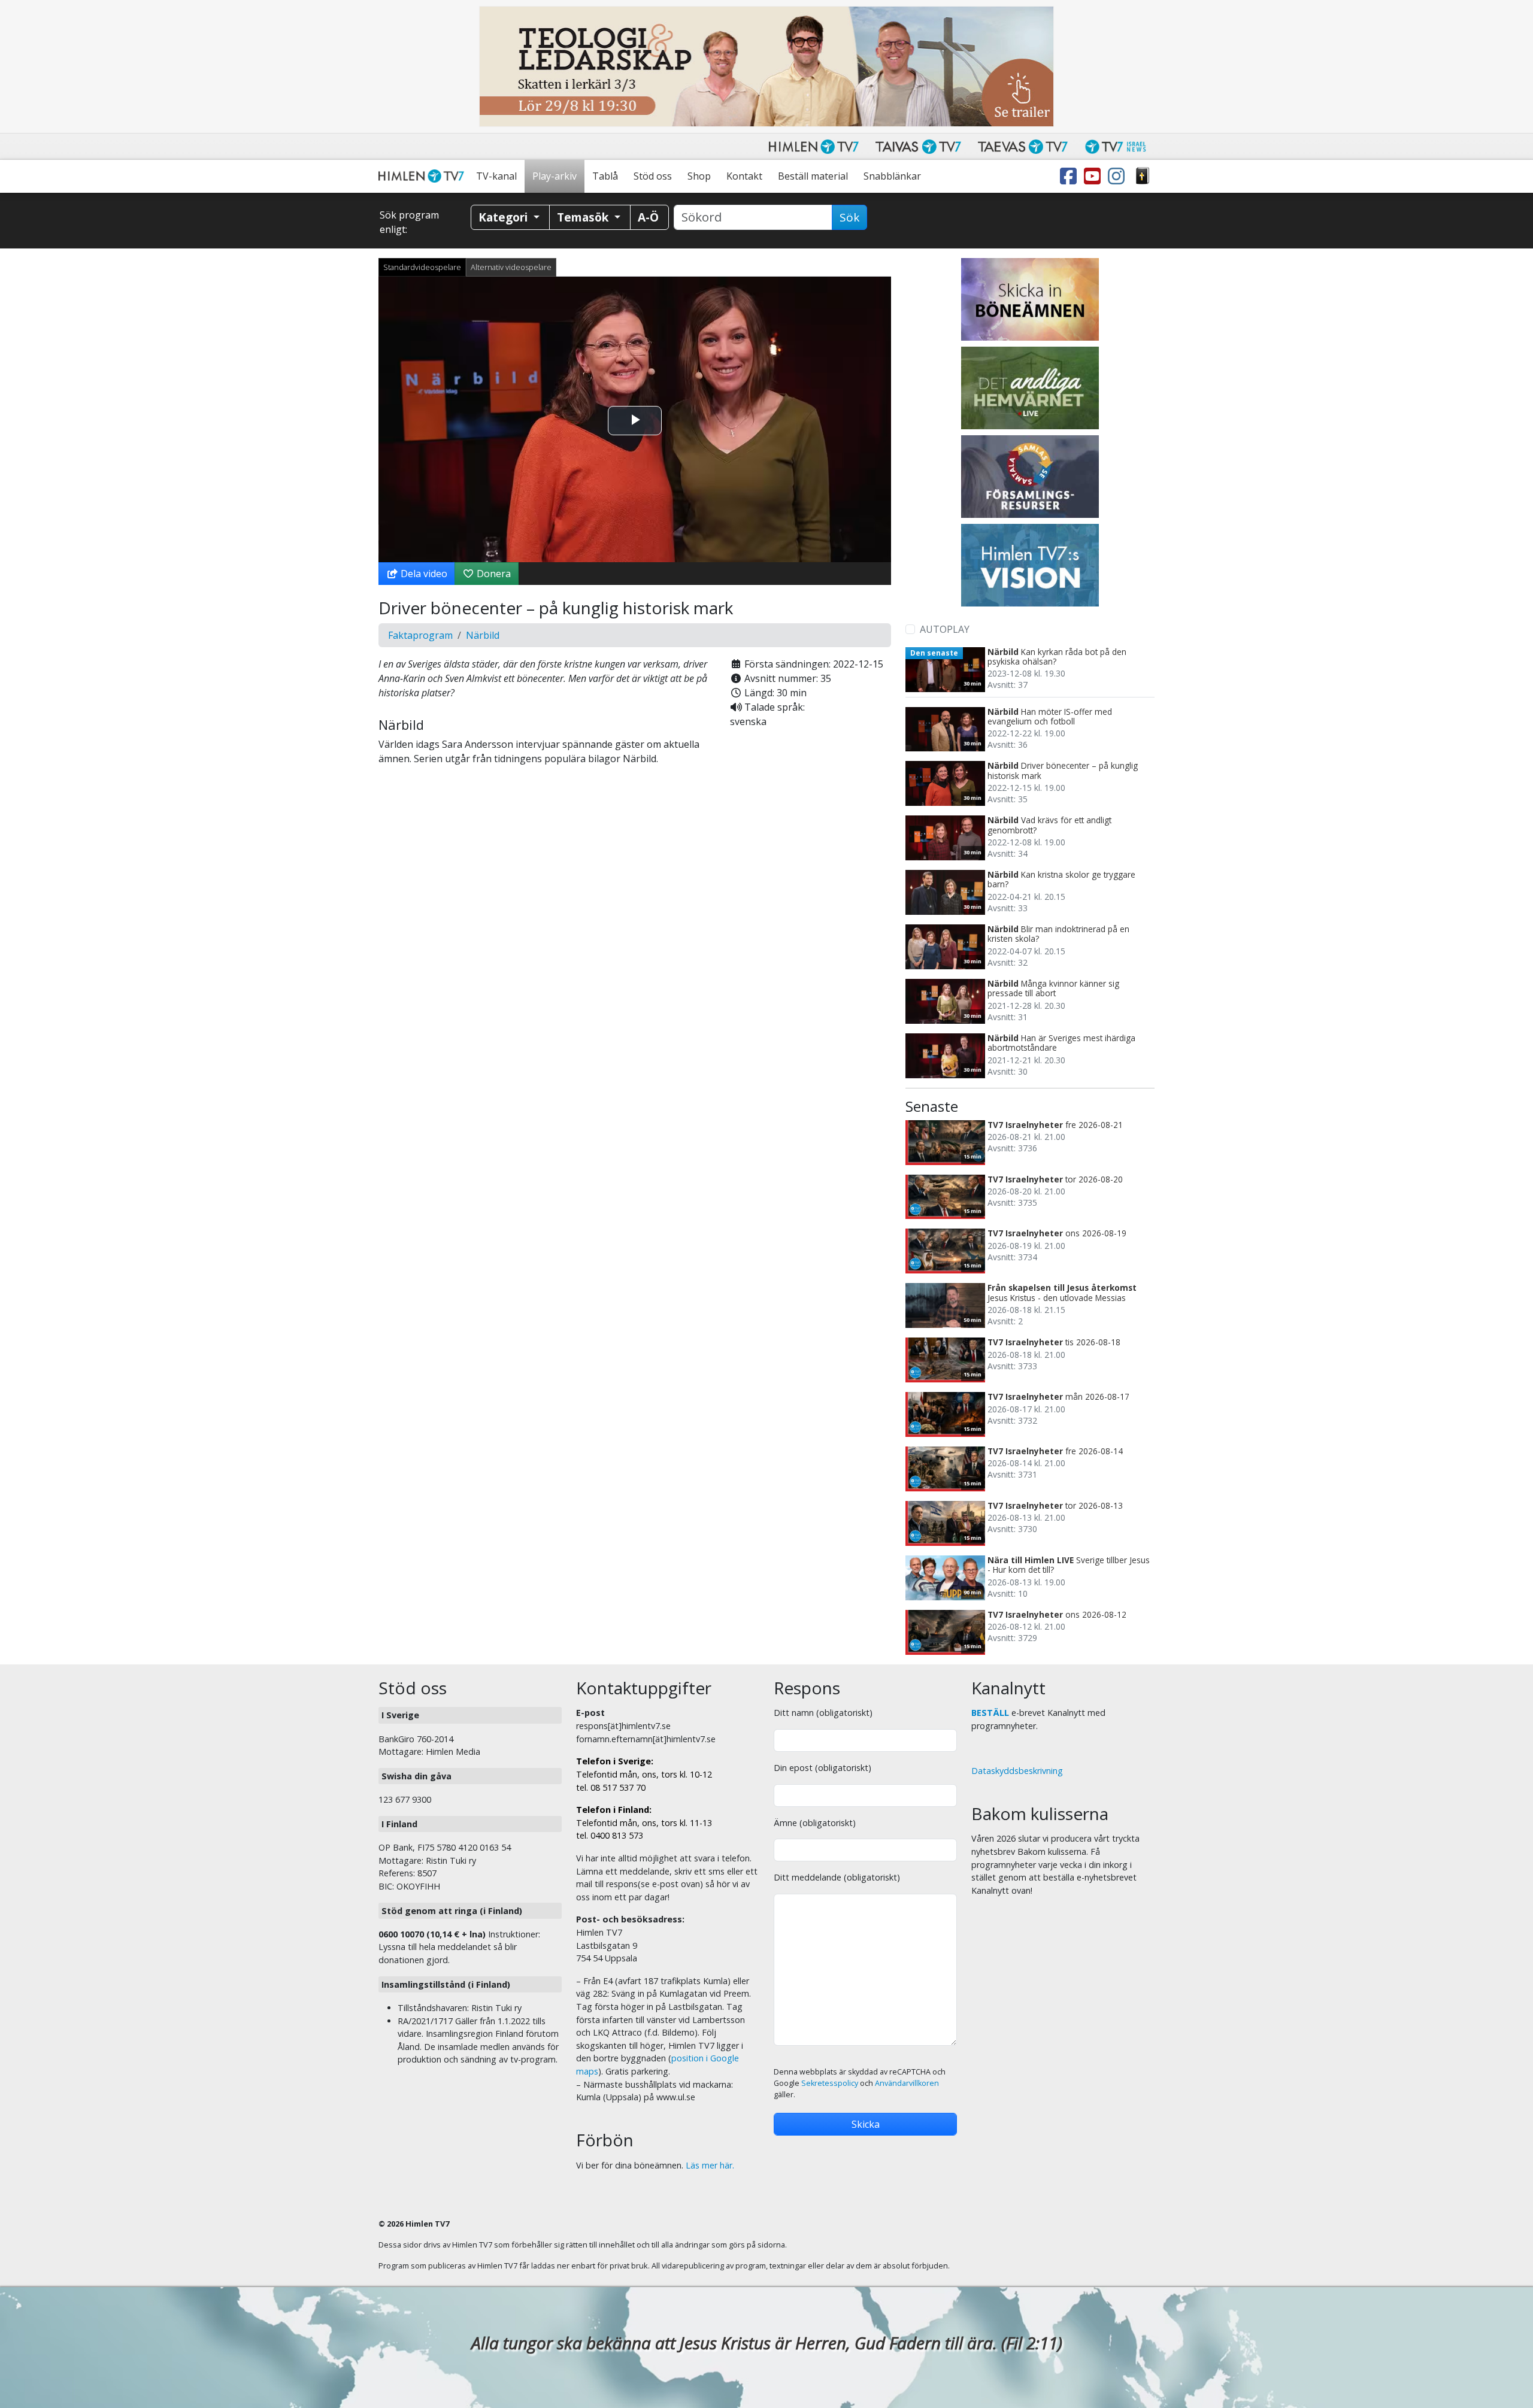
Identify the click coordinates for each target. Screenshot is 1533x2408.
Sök (849, 217)
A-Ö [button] (648, 217)
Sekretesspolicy (830, 2083)
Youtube (1095, 176)
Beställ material (813, 176)
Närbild (483, 635)
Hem (423, 176)
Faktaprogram (420, 635)
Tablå (605, 176)
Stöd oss (653, 176)
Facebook (1071, 176)
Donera (493, 574)
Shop (699, 176)
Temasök (584, 217)
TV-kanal (496, 176)
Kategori (505, 217)
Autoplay (945, 629)
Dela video (423, 574)
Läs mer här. (710, 2165)
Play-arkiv (555, 176)
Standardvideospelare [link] (422, 267)
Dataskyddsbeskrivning (1017, 1771)
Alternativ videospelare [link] (511, 267)
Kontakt (744, 176)
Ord (1143, 176)
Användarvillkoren (907, 2083)
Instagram (1119, 176)
